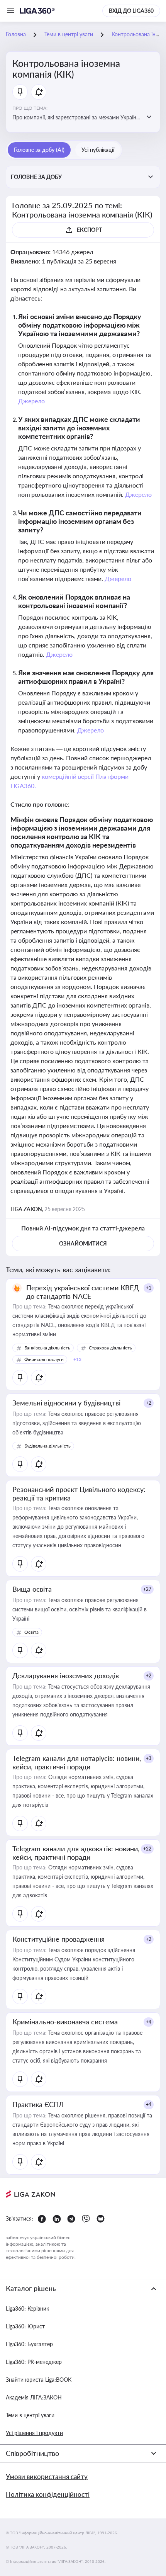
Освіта (31, 1632)
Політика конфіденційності (48, 2494)
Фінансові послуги (44, 1359)
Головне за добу (36, 177)
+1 (149, 1288)
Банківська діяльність (47, 1348)
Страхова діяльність (110, 1348)
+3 (149, 1758)
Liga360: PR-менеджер (34, 2362)
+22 (147, 1849)
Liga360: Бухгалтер (29, 2344)
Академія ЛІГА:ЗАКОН (34, 2397)
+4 (149, 2022)
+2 (149, 1403)
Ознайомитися (83, 1243)
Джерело (31, 401)
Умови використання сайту (47, 2477)
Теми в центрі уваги (30, 2415)
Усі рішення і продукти (34, 2433)
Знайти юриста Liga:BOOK (39, 2380)
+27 (147, 1589)
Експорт (89, 230)
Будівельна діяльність (47, 1446)
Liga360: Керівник (27, 2308)
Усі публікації (98, 150)
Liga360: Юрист (25, 2326)
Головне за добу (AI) (39, 150)
